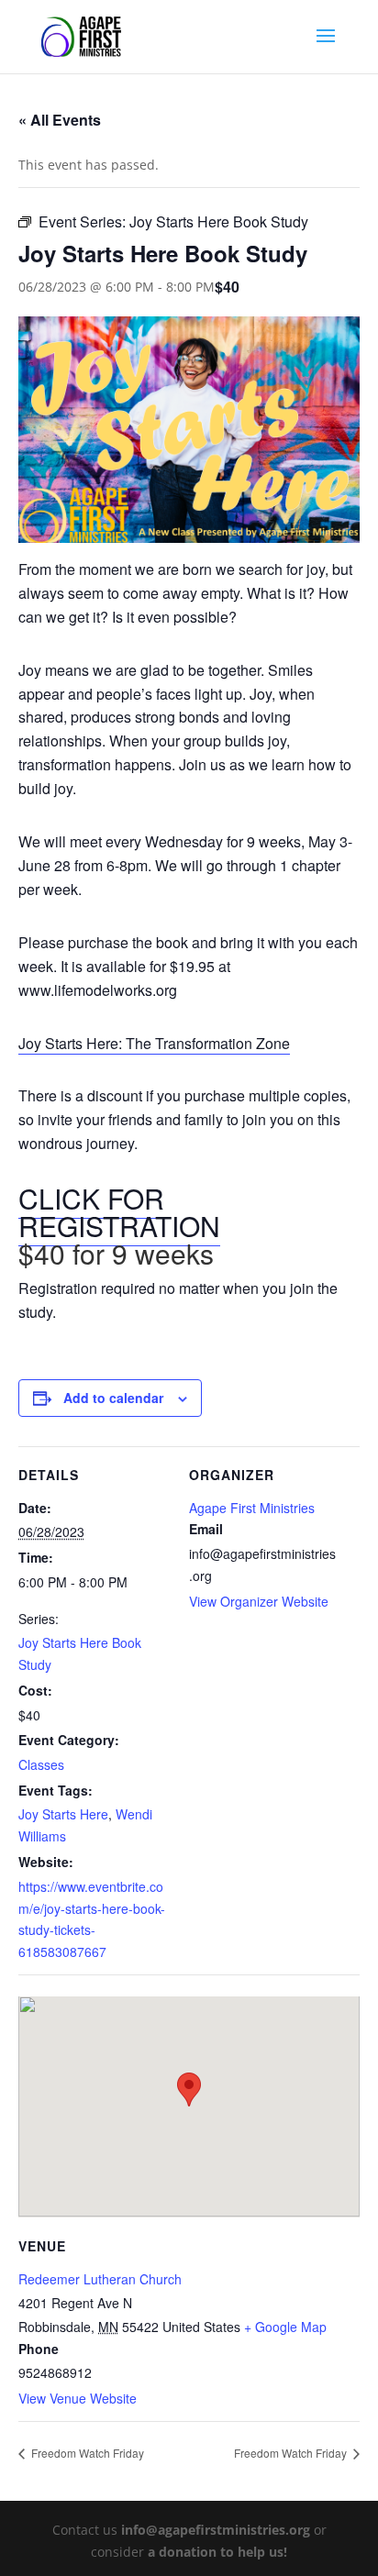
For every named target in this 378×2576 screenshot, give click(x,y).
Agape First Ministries (252, 1508)
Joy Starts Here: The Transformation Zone (154, 1043)
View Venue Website (78, 2398)
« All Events (60, 120)
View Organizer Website (259, 1601)
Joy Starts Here (63, 1814)
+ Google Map (285, 2327)
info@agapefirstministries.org (216, 2530)
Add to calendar (113, 1398)
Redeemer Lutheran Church (100, 2279)
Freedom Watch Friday (86, 2453)
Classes (41, 1764)
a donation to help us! (217, 2552)
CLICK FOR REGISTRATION (119, 1212)
